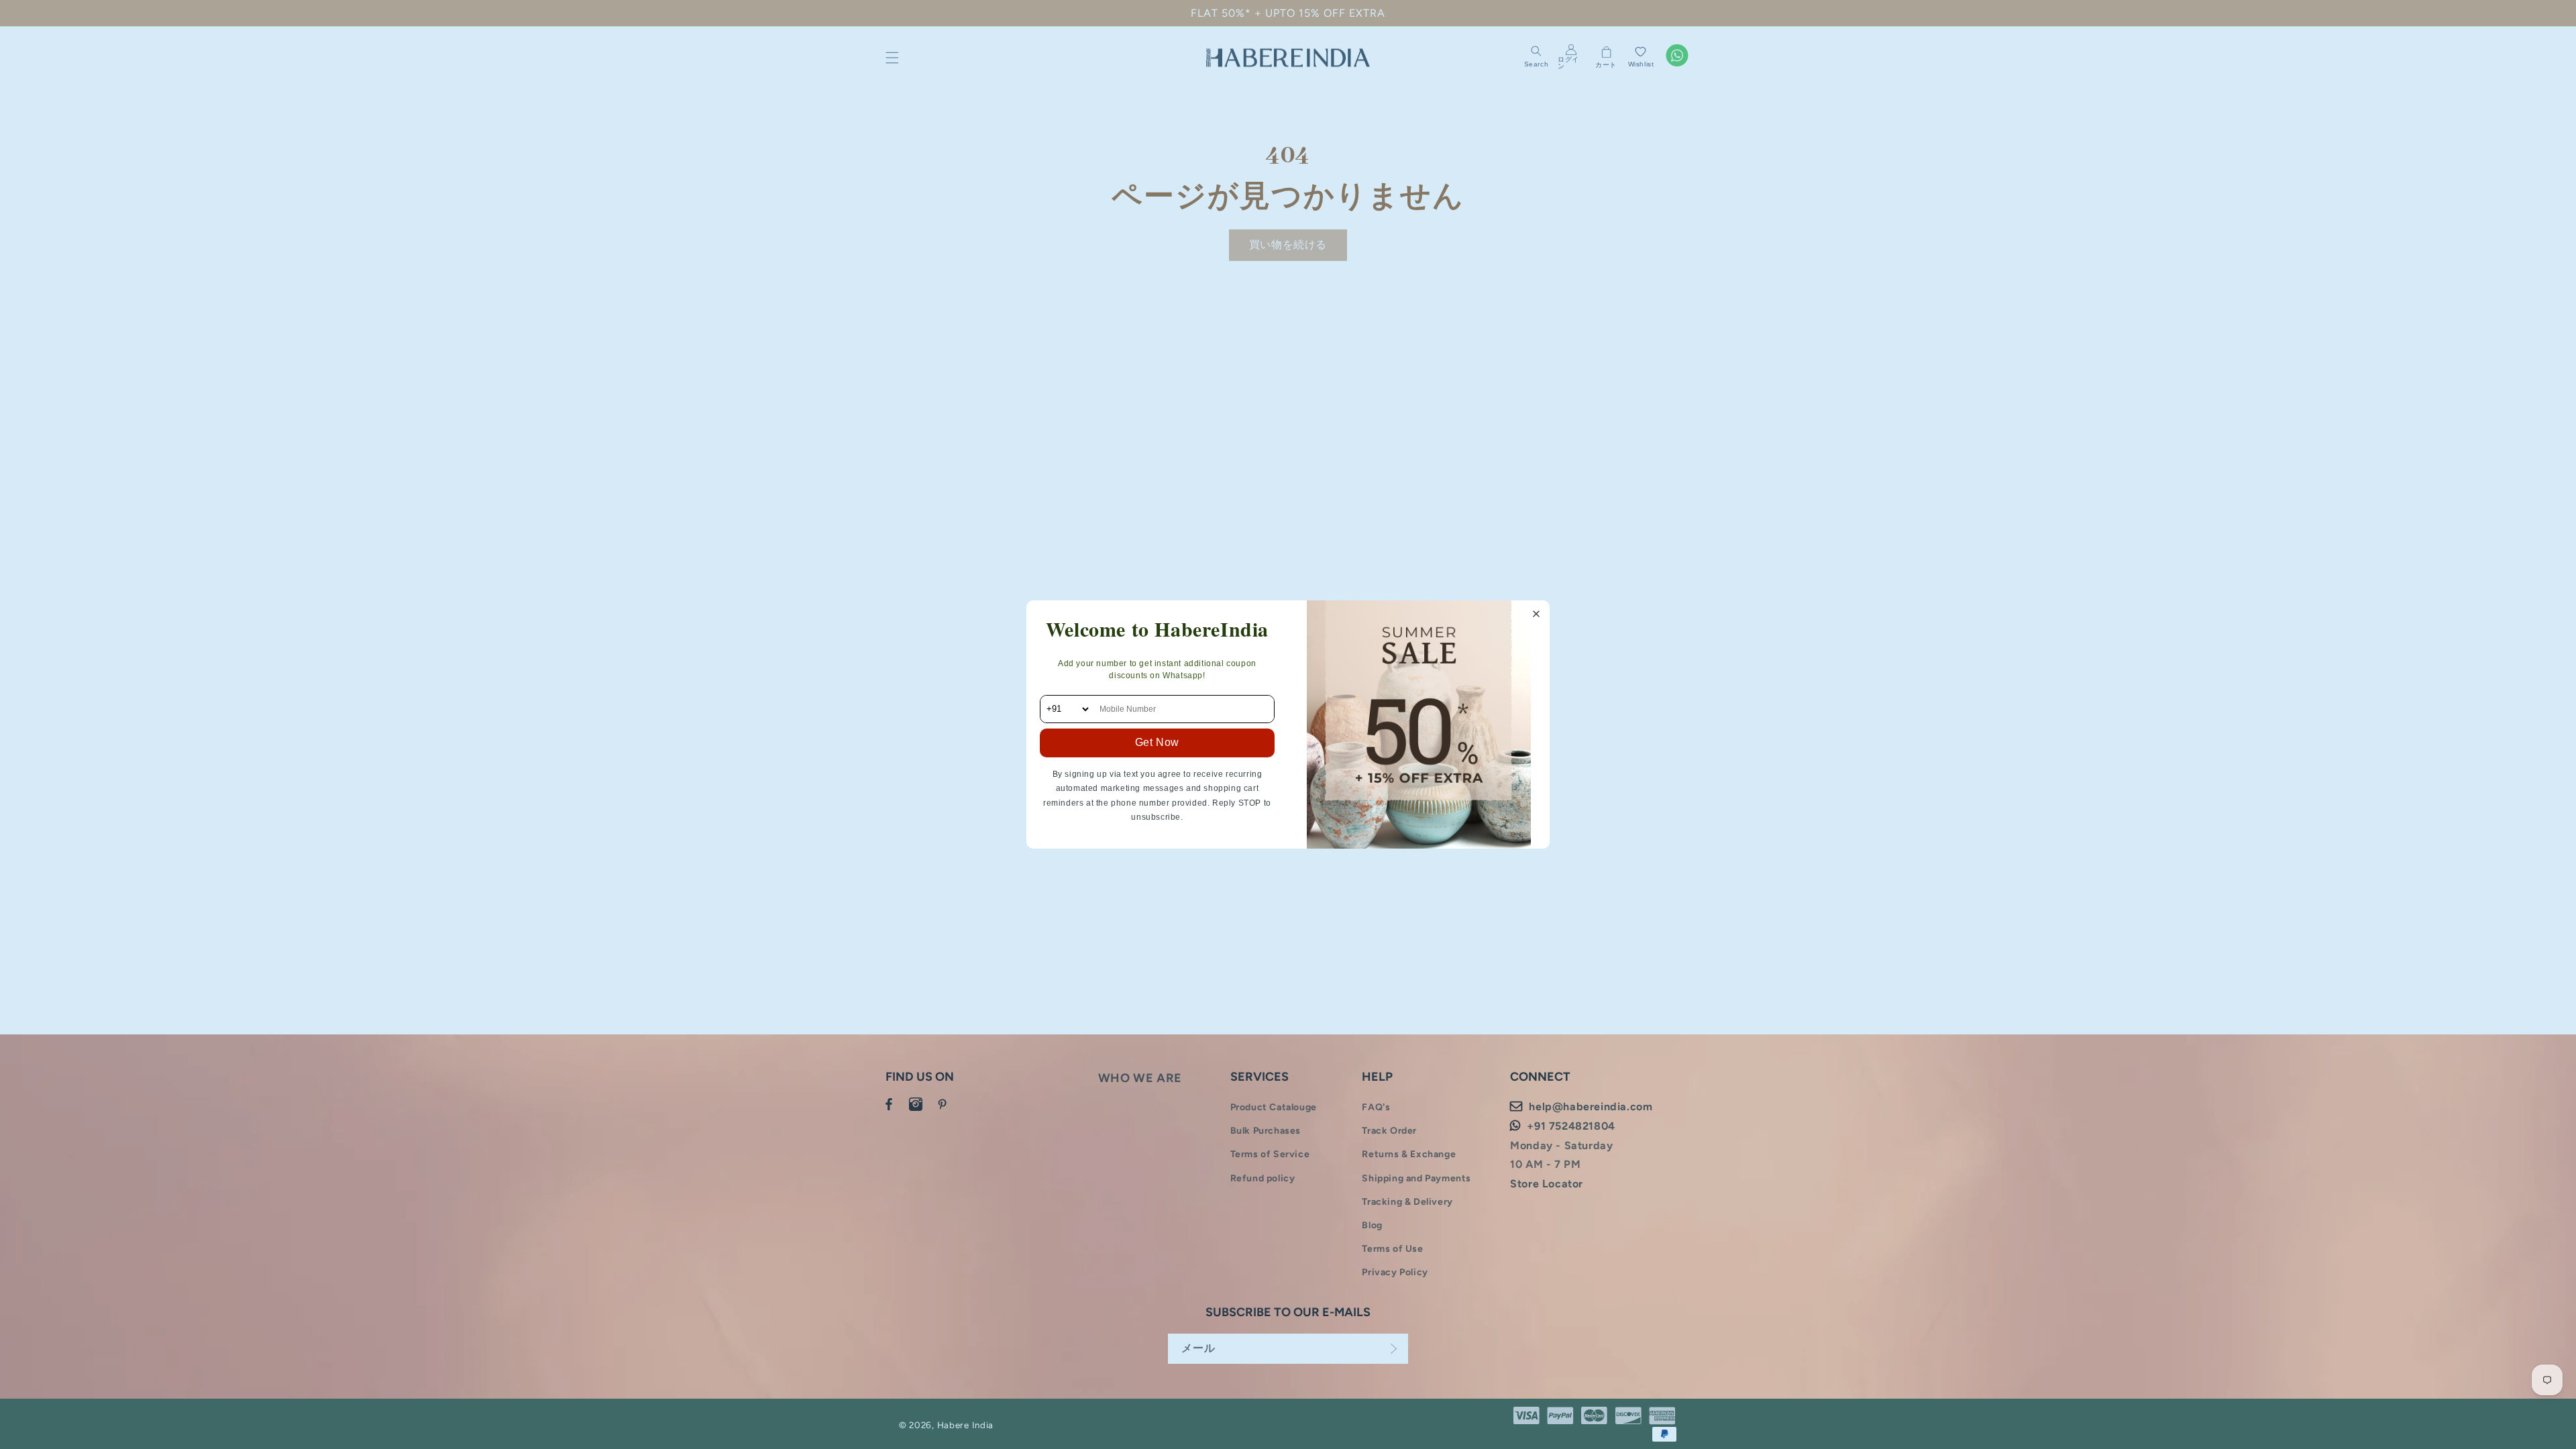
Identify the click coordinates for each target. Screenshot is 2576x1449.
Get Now (1157, 742)
